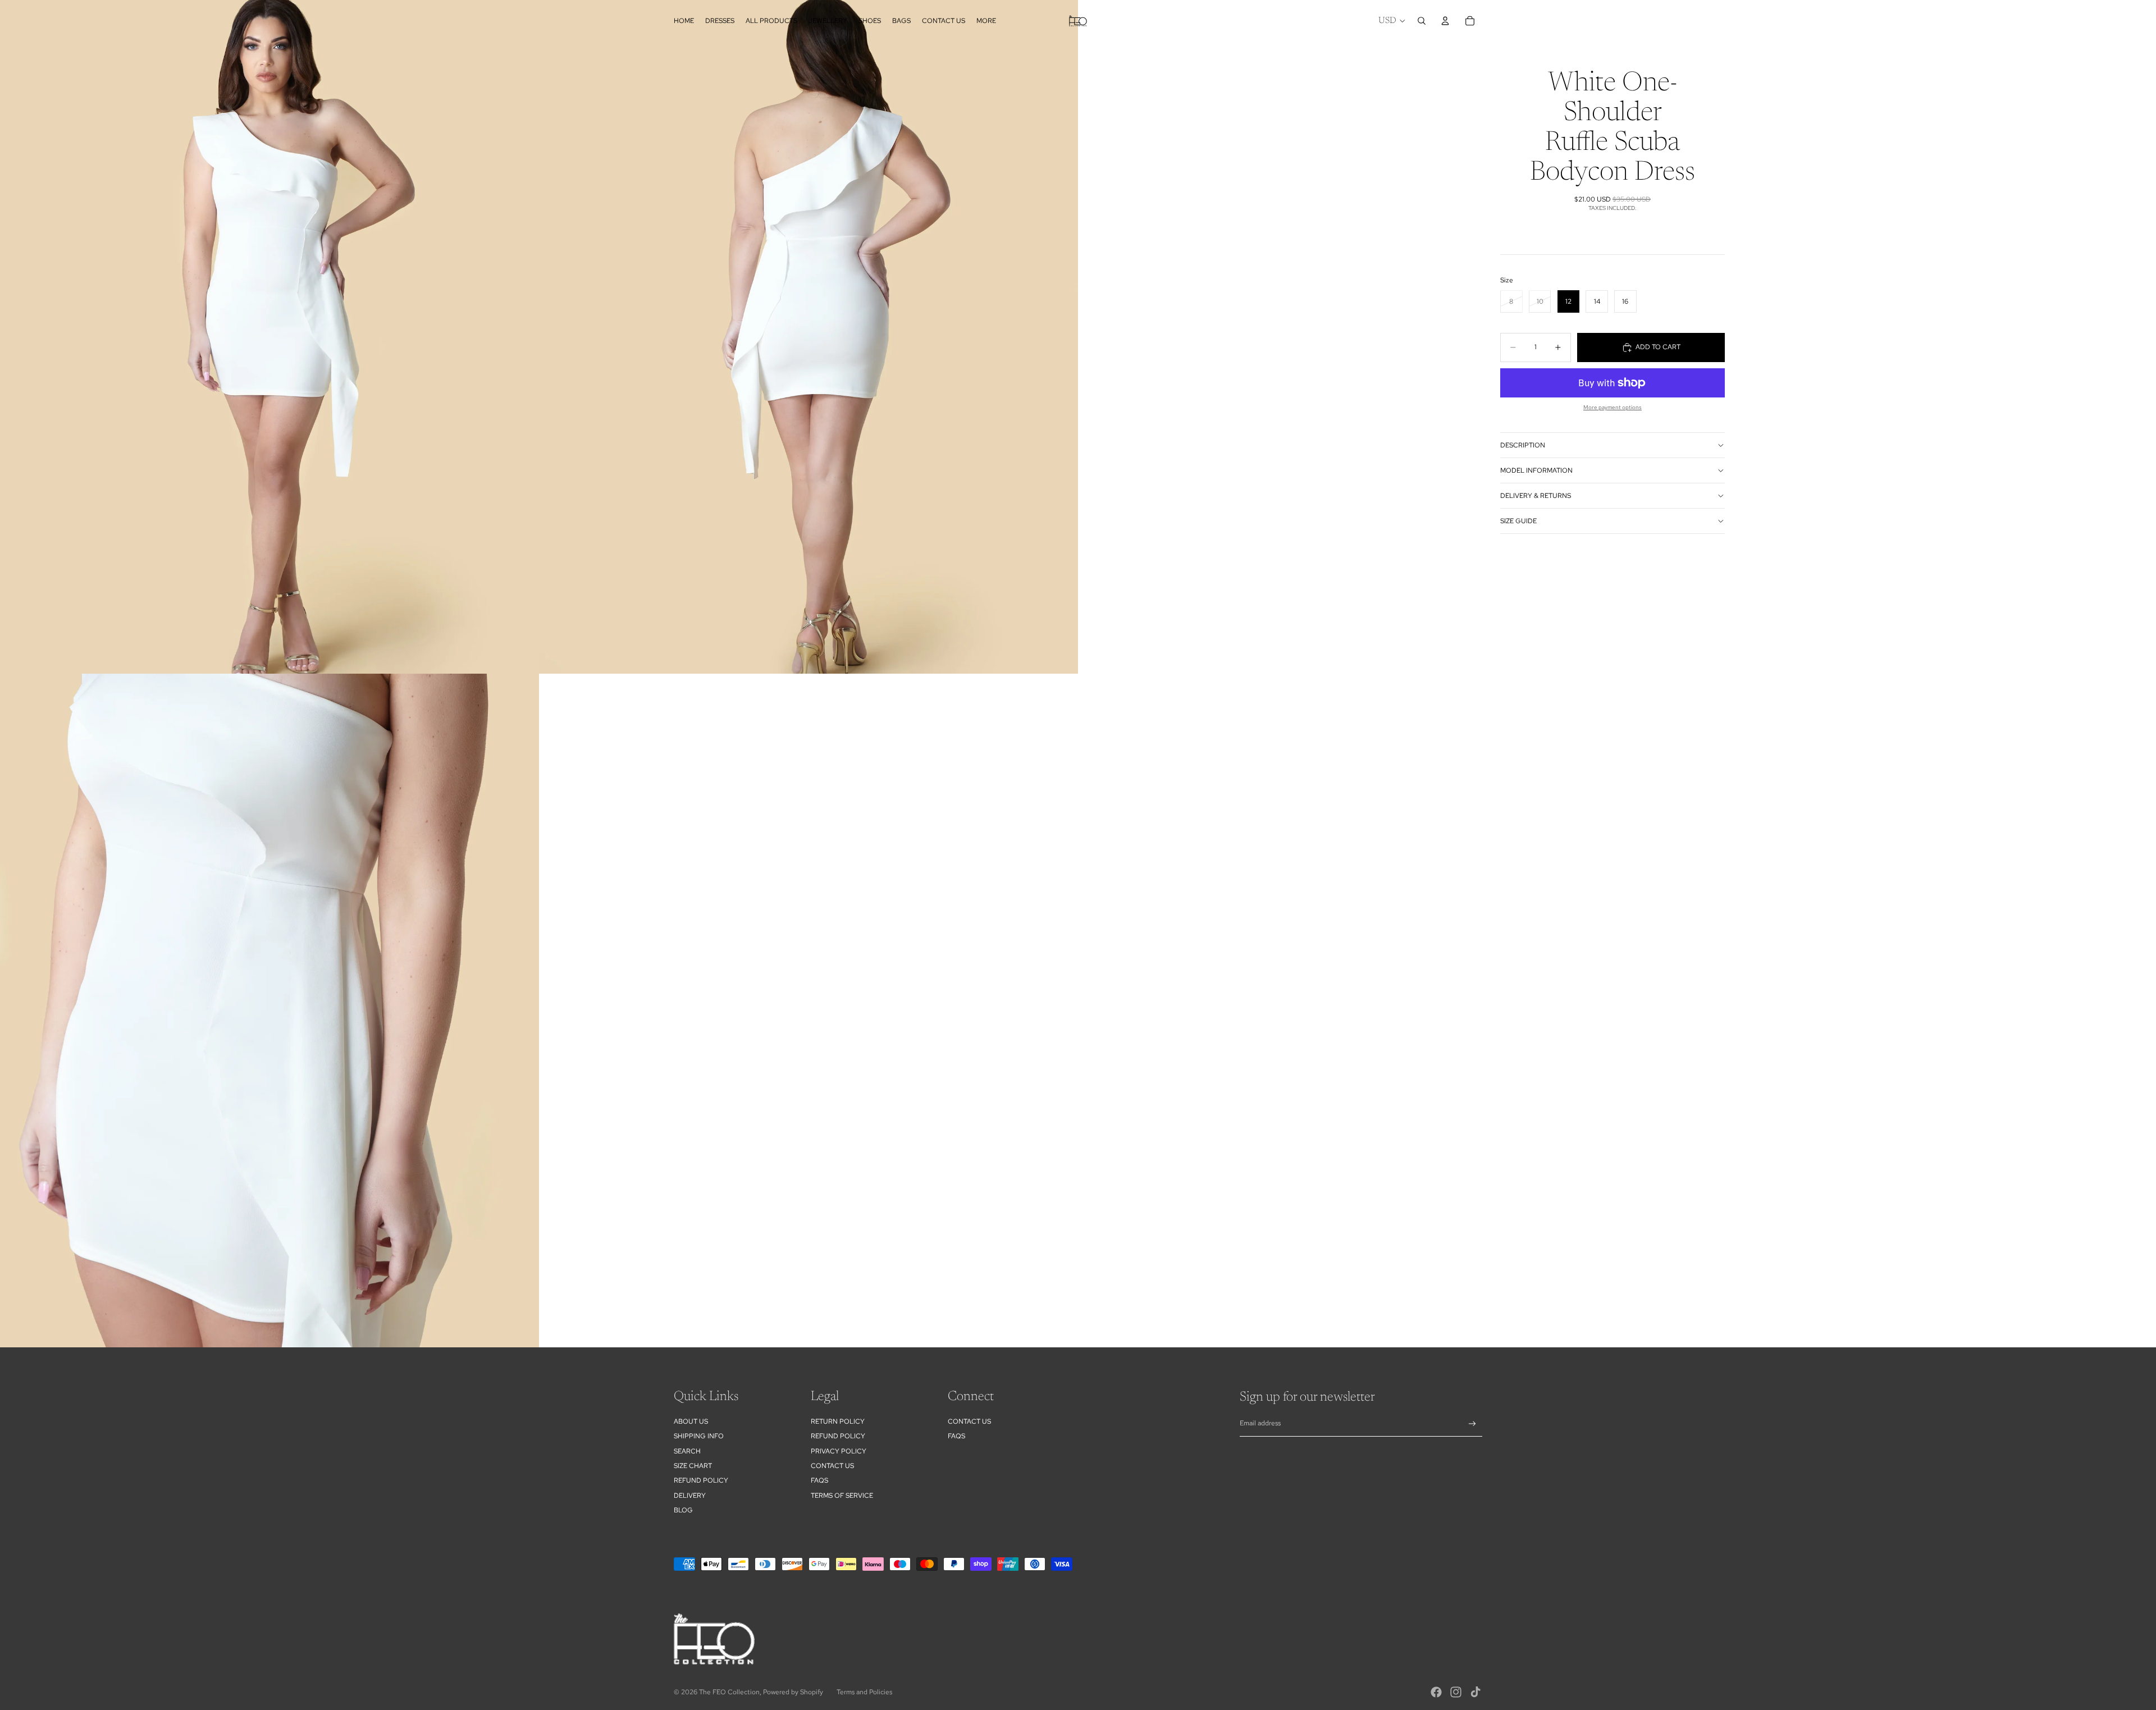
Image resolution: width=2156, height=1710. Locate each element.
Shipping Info (699, 1436)
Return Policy (838, 1421)
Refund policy (701, 1480)
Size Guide (1518, 521)
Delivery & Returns (1536, 496)
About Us (691, 1421)
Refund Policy (838, 1436)
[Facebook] (1436, 1692)
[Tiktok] (1476, 1692)
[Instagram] (1456, 1692)
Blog (683, 1510)
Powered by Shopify (793, 1692)
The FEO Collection (729, 1692)
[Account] (1445, 21)
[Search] (1422, 21)
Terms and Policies (864, 1692)
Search (687, 1451)
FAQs (819, 1480)
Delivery (690, 1496)
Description (1523, 445)
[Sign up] (1472, 1424)
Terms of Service (842, 1496)
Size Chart (693, 1466)
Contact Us (832, 1466)
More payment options (1613, 407)
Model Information (1536, 470)
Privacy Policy (839, 1451)
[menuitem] (986, 21)
